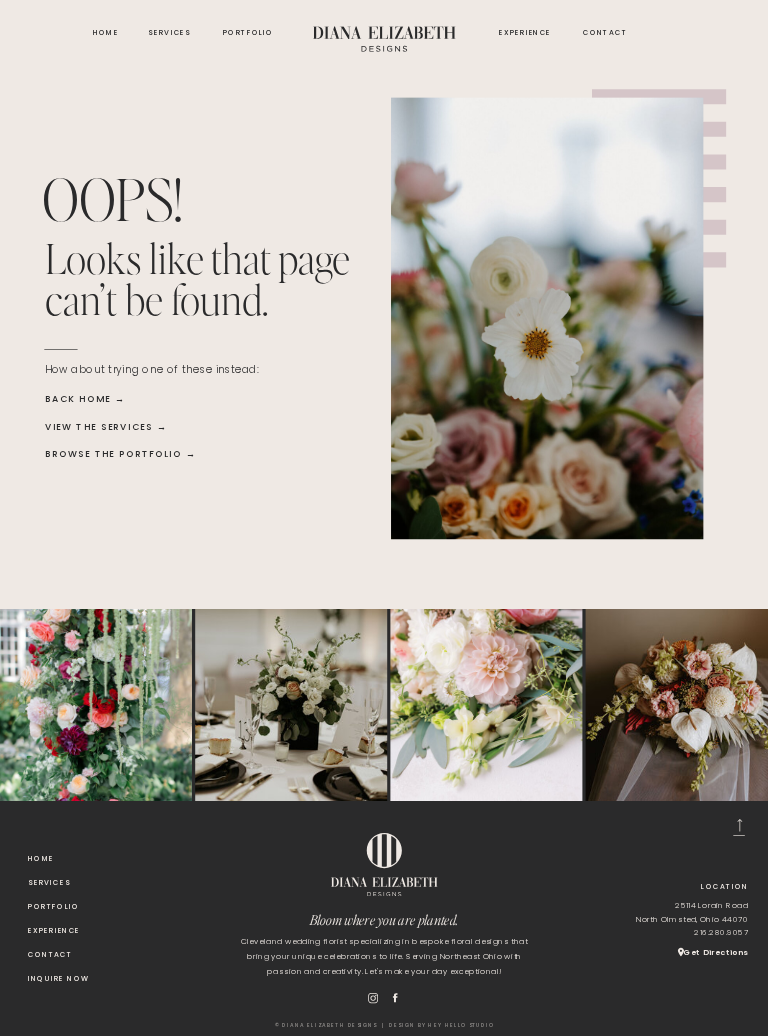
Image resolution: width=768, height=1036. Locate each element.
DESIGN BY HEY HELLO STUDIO (441, 1024)
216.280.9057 (721, 932)
